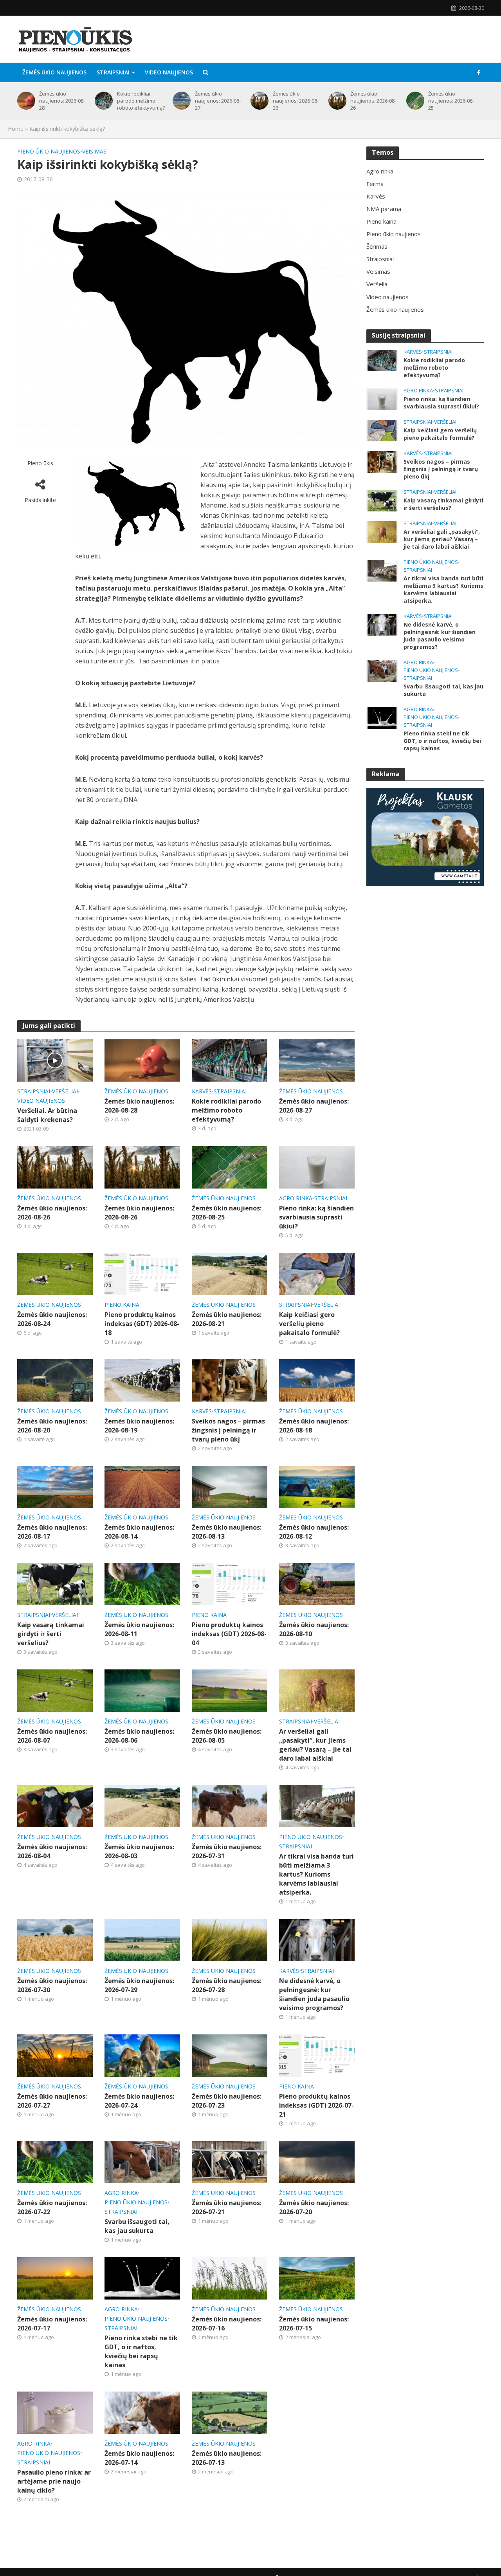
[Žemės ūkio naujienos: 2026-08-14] (142, 1486)
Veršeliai (65, 1091)
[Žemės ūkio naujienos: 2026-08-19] (142, 1380)
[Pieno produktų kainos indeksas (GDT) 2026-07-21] (317, 2055)
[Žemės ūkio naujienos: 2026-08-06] (142, 1690)
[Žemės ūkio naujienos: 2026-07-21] (230, 2161)
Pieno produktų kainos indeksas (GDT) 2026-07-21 (316, 2105)
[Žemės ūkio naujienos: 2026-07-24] (142, 2055)
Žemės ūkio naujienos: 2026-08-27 (218, 101)
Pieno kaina (122, 1305)
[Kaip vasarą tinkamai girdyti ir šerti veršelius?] (55, 1584)
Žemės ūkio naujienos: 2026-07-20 (314, 2207)
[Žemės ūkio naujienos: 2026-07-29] (142, 1939)
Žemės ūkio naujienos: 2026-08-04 (52, 1851)
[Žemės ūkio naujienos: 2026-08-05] (230, 1690)
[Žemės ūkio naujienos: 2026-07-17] (55, 2278)
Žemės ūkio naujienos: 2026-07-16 (227, 2324)
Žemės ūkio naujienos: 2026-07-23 (227, 2101)
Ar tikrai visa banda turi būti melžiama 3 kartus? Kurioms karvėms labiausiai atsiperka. (316, 1874)
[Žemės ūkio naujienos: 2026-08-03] (142, 1806)
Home (16, 129)
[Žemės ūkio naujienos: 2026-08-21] (230, 1273)
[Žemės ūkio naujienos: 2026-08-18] (317, 1380)
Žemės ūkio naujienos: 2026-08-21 (227, 1319)
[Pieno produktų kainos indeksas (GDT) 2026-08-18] (142, 1273)
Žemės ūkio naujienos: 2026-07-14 (139, 2458)
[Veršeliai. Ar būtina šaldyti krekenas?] (55, 1060)
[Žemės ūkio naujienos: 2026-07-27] (55, 2055)
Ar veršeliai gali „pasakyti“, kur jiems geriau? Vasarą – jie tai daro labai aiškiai (315, 1745)
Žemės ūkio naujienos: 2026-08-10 (314, 1629)
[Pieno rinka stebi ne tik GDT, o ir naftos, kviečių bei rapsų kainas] (142, 2278)
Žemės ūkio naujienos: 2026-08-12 (314, 1532)
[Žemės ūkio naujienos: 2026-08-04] (55, 1806)
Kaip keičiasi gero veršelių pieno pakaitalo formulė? (309, 1324)
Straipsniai (113, 72)
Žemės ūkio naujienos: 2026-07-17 (52, 2324)
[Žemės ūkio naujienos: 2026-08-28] (25, 101)
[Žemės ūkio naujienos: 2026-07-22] (55, 2161)
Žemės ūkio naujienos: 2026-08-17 (52, 1532)
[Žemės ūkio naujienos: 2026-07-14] (142, 2412)
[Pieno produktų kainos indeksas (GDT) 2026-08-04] (230, 1584)
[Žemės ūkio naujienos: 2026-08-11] (142, 1584)
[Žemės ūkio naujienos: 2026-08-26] (258, 101)
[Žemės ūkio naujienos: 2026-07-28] (230, 1939)
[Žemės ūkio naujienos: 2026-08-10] (317, 1584)
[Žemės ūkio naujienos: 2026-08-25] (414, 101)
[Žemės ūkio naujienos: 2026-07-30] (55, 1939)
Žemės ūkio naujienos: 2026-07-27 (52, 2101)
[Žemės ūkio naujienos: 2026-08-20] (55, 1380)
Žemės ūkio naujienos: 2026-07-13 (227, 2458)
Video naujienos (169, 72)
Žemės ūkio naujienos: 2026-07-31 (227, 1851)
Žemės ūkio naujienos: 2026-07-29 (139, 1985)
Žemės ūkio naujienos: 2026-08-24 (52, 1319)
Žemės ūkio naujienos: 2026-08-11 (139, 1629)
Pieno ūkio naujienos (49, 151)
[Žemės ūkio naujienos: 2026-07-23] (230, 2055)
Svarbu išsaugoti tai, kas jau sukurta (137, 2226)
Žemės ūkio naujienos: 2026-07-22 (52, 2207)
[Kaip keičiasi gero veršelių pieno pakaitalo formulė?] (317, 1273)
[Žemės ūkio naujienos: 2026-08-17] (55, 1486)
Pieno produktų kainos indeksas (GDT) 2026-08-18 (142, 1324)
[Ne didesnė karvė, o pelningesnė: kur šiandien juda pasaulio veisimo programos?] (317, 1939)
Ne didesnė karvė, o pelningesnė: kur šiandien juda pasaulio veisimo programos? (314, 1994)
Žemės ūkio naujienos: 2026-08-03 (139, 1851)
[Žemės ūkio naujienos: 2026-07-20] (317, 2161)
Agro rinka (296, 1198)
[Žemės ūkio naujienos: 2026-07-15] (317, 2278)
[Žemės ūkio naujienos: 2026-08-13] (230, 1486)
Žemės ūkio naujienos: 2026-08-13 (227, 1532)
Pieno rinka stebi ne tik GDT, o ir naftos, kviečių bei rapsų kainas (141, 2351)
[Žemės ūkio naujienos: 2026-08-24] (55, 1273)
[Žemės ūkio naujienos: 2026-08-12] (317, 1486)
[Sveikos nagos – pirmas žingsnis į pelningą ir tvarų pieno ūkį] (230, 1380)
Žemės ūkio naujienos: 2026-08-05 (227, 1736)
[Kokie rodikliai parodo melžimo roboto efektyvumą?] (102, 101)
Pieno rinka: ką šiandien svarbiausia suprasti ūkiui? (316, 1217)
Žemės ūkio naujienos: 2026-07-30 (52, 1985)
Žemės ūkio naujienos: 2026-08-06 (139, 1736)
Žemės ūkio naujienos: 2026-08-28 (62, 101)
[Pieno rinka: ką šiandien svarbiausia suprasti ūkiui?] (317, 1167)
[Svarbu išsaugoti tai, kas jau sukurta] (142, 2161)
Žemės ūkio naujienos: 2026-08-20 (52, 1426)
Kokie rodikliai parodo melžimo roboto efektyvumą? (141, 101)
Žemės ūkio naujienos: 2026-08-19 (139, 1426)
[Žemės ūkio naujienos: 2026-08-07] (55, 1690)
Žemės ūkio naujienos (54, 72)
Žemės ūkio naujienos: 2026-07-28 (227, 1985)
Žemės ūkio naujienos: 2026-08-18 (314, 1426)
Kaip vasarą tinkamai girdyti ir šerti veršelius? (51, 1634)
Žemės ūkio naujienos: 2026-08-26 (296, 101)
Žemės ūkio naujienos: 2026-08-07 (52, 1736)
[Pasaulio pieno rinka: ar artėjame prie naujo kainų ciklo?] (55, 2412)
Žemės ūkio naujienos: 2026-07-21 (227, 2207)
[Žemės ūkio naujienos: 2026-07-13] (230, 2412)
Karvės (202, 1091)
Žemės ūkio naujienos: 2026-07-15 (314, 2324)
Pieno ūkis (40, 463)
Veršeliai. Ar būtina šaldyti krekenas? (47, 1115)
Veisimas (94, 151)
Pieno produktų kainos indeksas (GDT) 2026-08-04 (229, 1634)
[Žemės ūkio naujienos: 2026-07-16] (230, 2278)
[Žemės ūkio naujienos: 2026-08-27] (180, 101)
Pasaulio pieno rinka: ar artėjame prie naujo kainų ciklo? (54, 2481)
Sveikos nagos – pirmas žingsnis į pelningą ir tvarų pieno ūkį (228, 1430)
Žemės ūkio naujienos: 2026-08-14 (139, 1532)
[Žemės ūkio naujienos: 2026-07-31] (230, 1806)
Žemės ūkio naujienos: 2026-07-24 (139, 2101)
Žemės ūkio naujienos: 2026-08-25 (451, 101)
